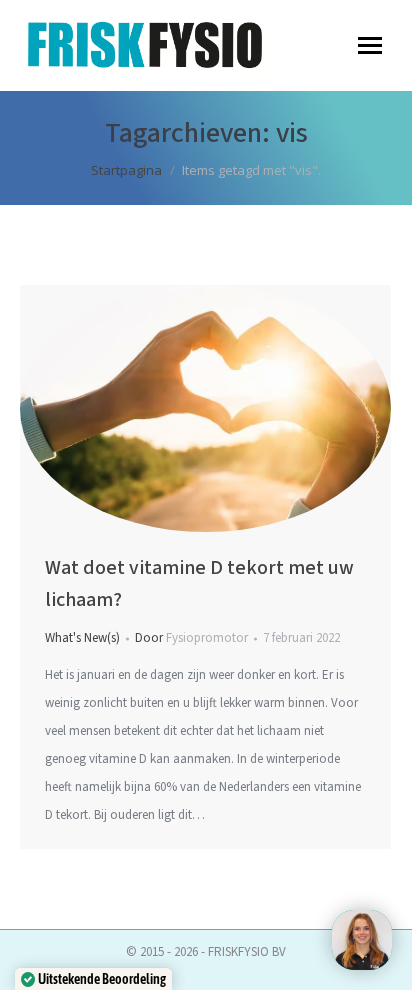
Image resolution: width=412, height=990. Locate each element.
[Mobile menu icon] (370, 45)
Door (191, 638)
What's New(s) (82, 638)
